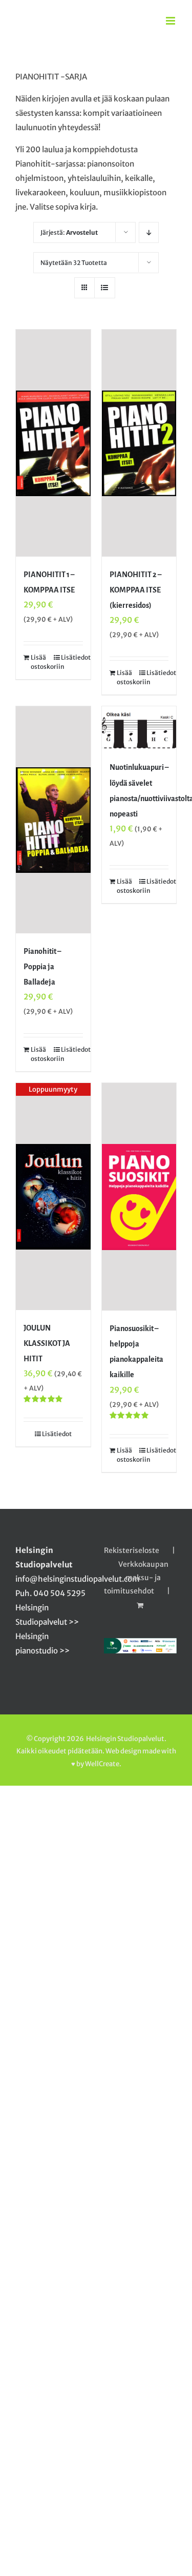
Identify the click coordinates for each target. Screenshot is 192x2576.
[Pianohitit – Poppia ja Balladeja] (53, 820)
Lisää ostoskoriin (42, 662)
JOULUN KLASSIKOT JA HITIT (47, 1343)
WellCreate (102, 1764)
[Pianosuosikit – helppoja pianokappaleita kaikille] (139, 1197)
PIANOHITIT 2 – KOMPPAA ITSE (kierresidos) (135, 590)
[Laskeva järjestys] (149, 232)
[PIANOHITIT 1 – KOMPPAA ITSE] (53, 443)
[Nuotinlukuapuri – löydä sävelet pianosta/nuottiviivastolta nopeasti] (139, 728)
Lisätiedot (72, 657)
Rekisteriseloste (132, 1550)
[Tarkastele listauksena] (105, 288)
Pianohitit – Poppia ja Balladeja (42, 967)
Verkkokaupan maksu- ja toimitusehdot (136, 1578)
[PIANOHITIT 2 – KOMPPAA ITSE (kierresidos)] (139, 443)
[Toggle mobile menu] (171, 21)
